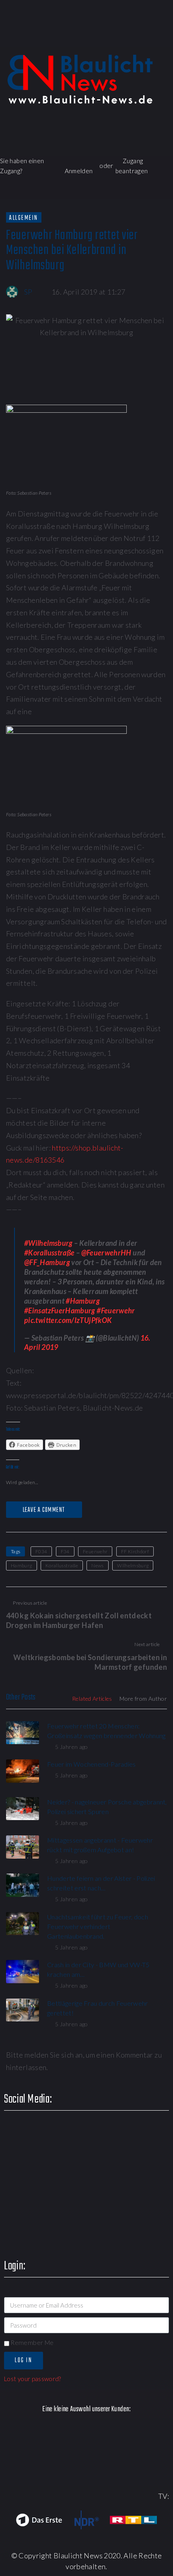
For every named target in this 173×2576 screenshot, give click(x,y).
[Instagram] (141, 38)
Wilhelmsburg (133, 1565)
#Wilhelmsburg (48, 1243)
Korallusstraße (62, 1565)
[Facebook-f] (72, 38)
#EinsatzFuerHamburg (60, 1311)
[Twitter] (95, 38)
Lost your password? (33, 2379)
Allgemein (24, 218)
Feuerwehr (95, 1551)
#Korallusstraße (49, 1253)
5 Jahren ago (71, 1747)
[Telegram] (164, 38)
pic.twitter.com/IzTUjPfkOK (68, 1320)
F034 (41, 1551)
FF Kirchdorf (135, 1551)
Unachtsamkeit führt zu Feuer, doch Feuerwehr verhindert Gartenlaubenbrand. (98, 1926)
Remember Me (31, 2343)
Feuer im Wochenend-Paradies (92, 1764)
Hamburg (22, 1565)
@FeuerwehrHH (106, 1253)
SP (28, 292)
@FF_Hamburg (47, 1262)
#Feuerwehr (116, 1311)
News (97, 1565)
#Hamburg (83, 1301)
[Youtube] (118, 38)
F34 (65, 1551)
